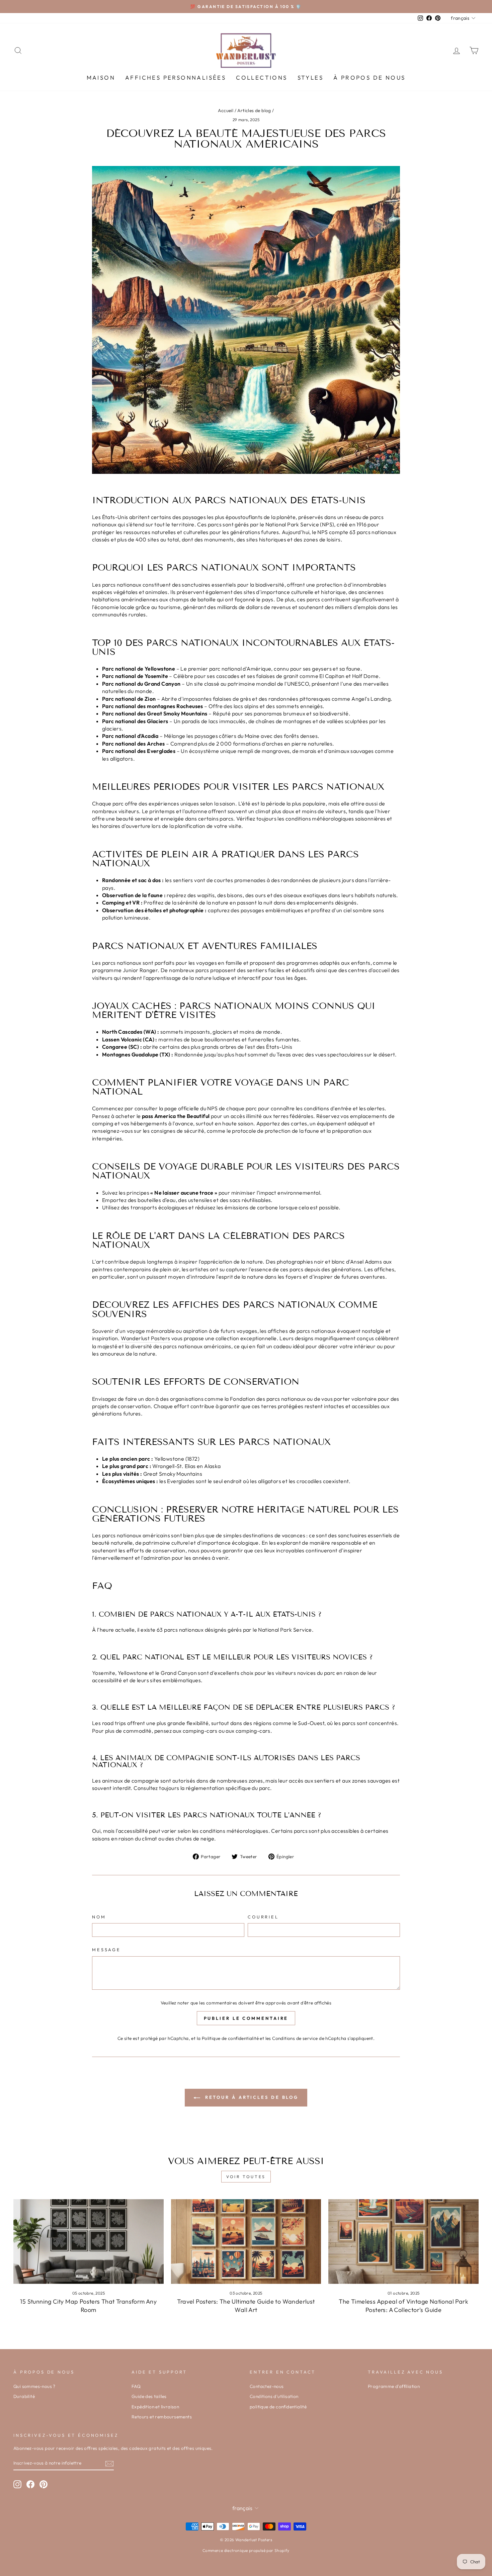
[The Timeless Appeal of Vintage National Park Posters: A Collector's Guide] (403, 2241)
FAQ (136, 2386)
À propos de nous (369, 77)
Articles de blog (254, 110)
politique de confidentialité (278, 2407)
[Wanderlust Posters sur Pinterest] (44, 2484)
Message (106, 1950)
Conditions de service (295, 2038)
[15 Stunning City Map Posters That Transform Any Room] (89, 2241)
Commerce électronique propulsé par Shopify (246, 2550)
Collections (262, 77)
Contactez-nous (267, 2386)
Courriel (263, 1917)
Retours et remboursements (162, 2417)
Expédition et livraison (155, 2407)
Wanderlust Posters (145, 1338)
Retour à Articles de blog (251, 2097)
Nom (99, 1917)
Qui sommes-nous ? (34, 2386)
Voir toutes (246, 2177)
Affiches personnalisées (176, 77)
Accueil (226, 110)
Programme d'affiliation (394, 2386)
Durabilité (24, 2396)
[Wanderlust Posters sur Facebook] (30, 2484)
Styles (310, 77)
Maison (101, 77)
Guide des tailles (149, 2396)
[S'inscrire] (109, 2463)
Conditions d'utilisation (274, 2396)
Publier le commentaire (246, 2018)
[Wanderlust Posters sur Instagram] (17, 2484)
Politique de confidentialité (230, 2038)
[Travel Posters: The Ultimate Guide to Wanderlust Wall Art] (246, 2241)
